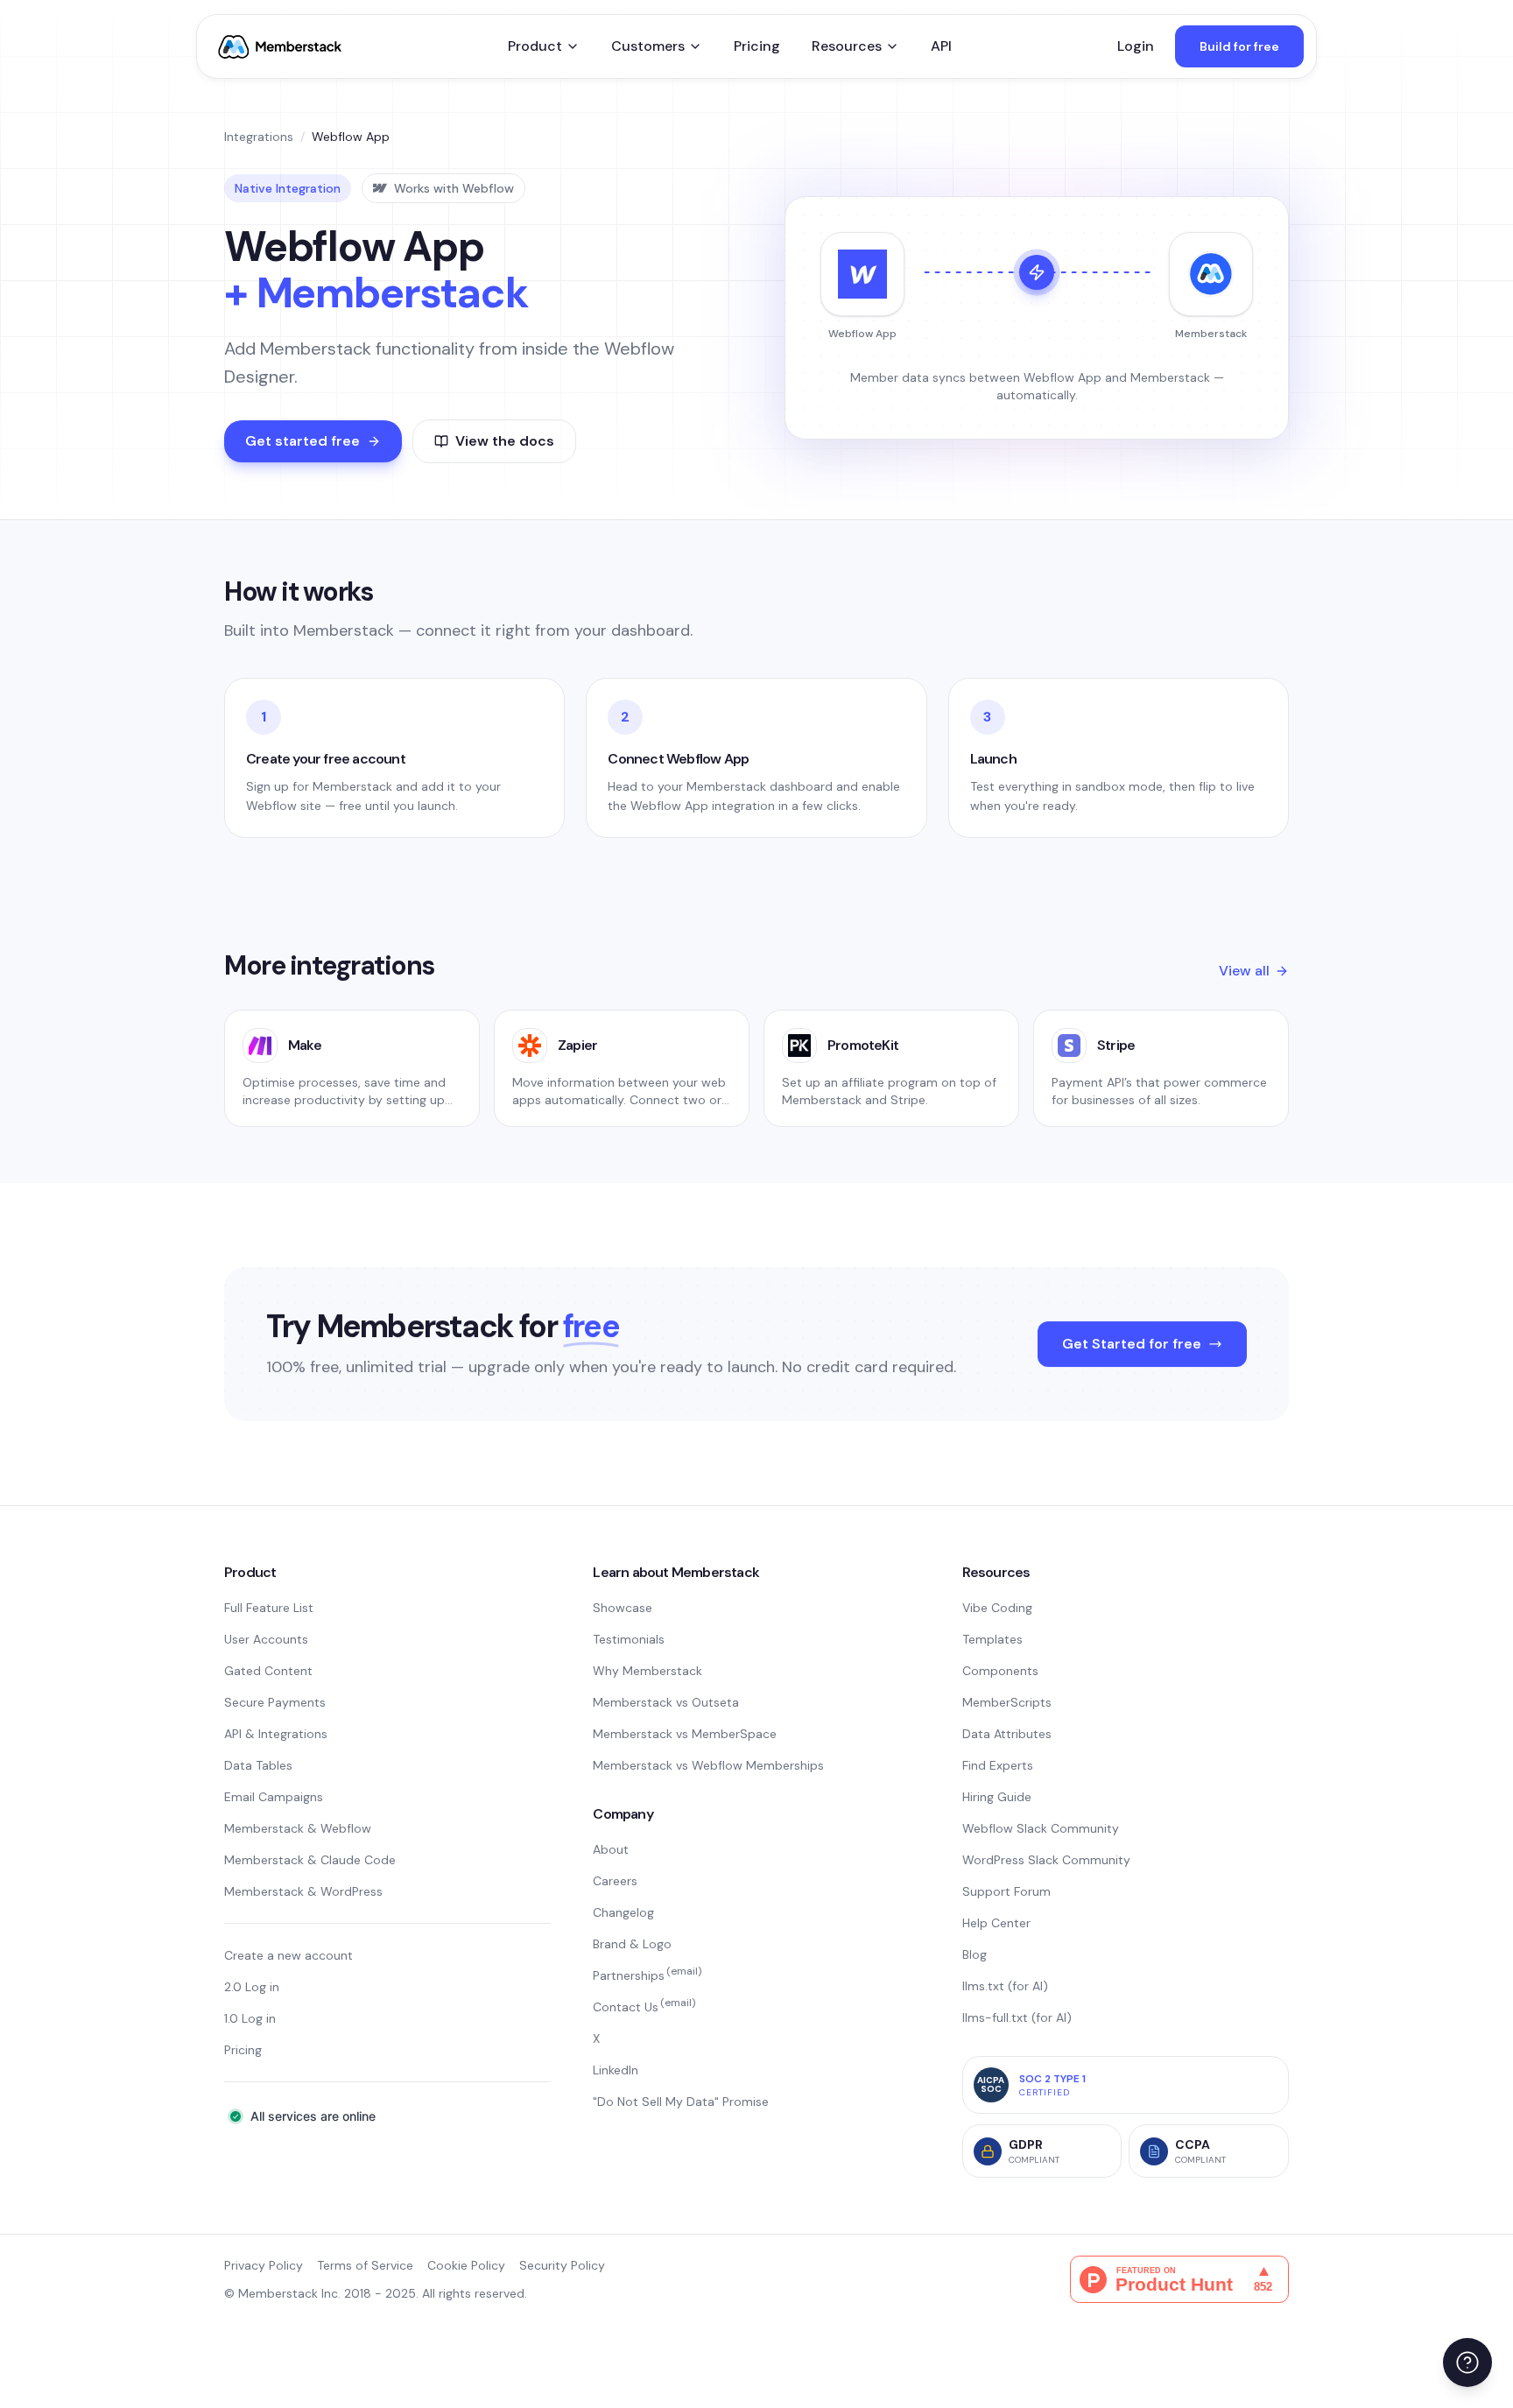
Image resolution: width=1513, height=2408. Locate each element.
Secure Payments (275, 1702)
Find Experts (998, 1765)
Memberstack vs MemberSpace (685, 1734)
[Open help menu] (1467, 2362)
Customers (648, 46)
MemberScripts (1007, 1702)
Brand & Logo (632, 1944)
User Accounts (266, 1639)
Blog (975, 1954)
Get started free (303, 441)
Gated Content (268, 1671)
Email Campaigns (274, 1797)
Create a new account (289, 1955)
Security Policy (562, 2265)
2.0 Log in (252, 1987)
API (941, 46)
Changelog (623, 1912)
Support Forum (1006, 1891)
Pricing (757, 46)
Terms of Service (365, 2265)
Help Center (996, 1923)
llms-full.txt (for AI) (1017, 2017)
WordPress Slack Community (1046, 1860)
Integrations (259, 137)
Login (1136, 46)
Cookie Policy (466, 2265)
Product (535, 46)
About (611, 1849)
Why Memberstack (647, 1671)
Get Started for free (1132, 1344)
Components (1000, 1671)
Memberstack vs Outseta (666, 1702)
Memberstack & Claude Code (310, 1860)
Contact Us (644, 2007)
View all (1244, 971)
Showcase (623, 1608)
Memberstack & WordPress (303, 1891)
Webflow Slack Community (1041, 1828)
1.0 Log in (250, 2018)
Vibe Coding (997, 1608)
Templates (992, 1639)
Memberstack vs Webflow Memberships (708, 1765)
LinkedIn (616, 2070)
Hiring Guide (997, 1797)
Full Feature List (269, 1608)
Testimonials (629, 1639)
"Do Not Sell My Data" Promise (681, 2102)
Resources (847, 46)
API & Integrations (276, 1734)
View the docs (505, 441)
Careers (615, 1881)
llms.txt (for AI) (1005, 1986)
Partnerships (647, 1975)
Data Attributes (1007, 1734)
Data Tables (258, 1765)
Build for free (1239, 46)
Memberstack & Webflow (298, 1828)
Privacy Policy (264, 2265)
